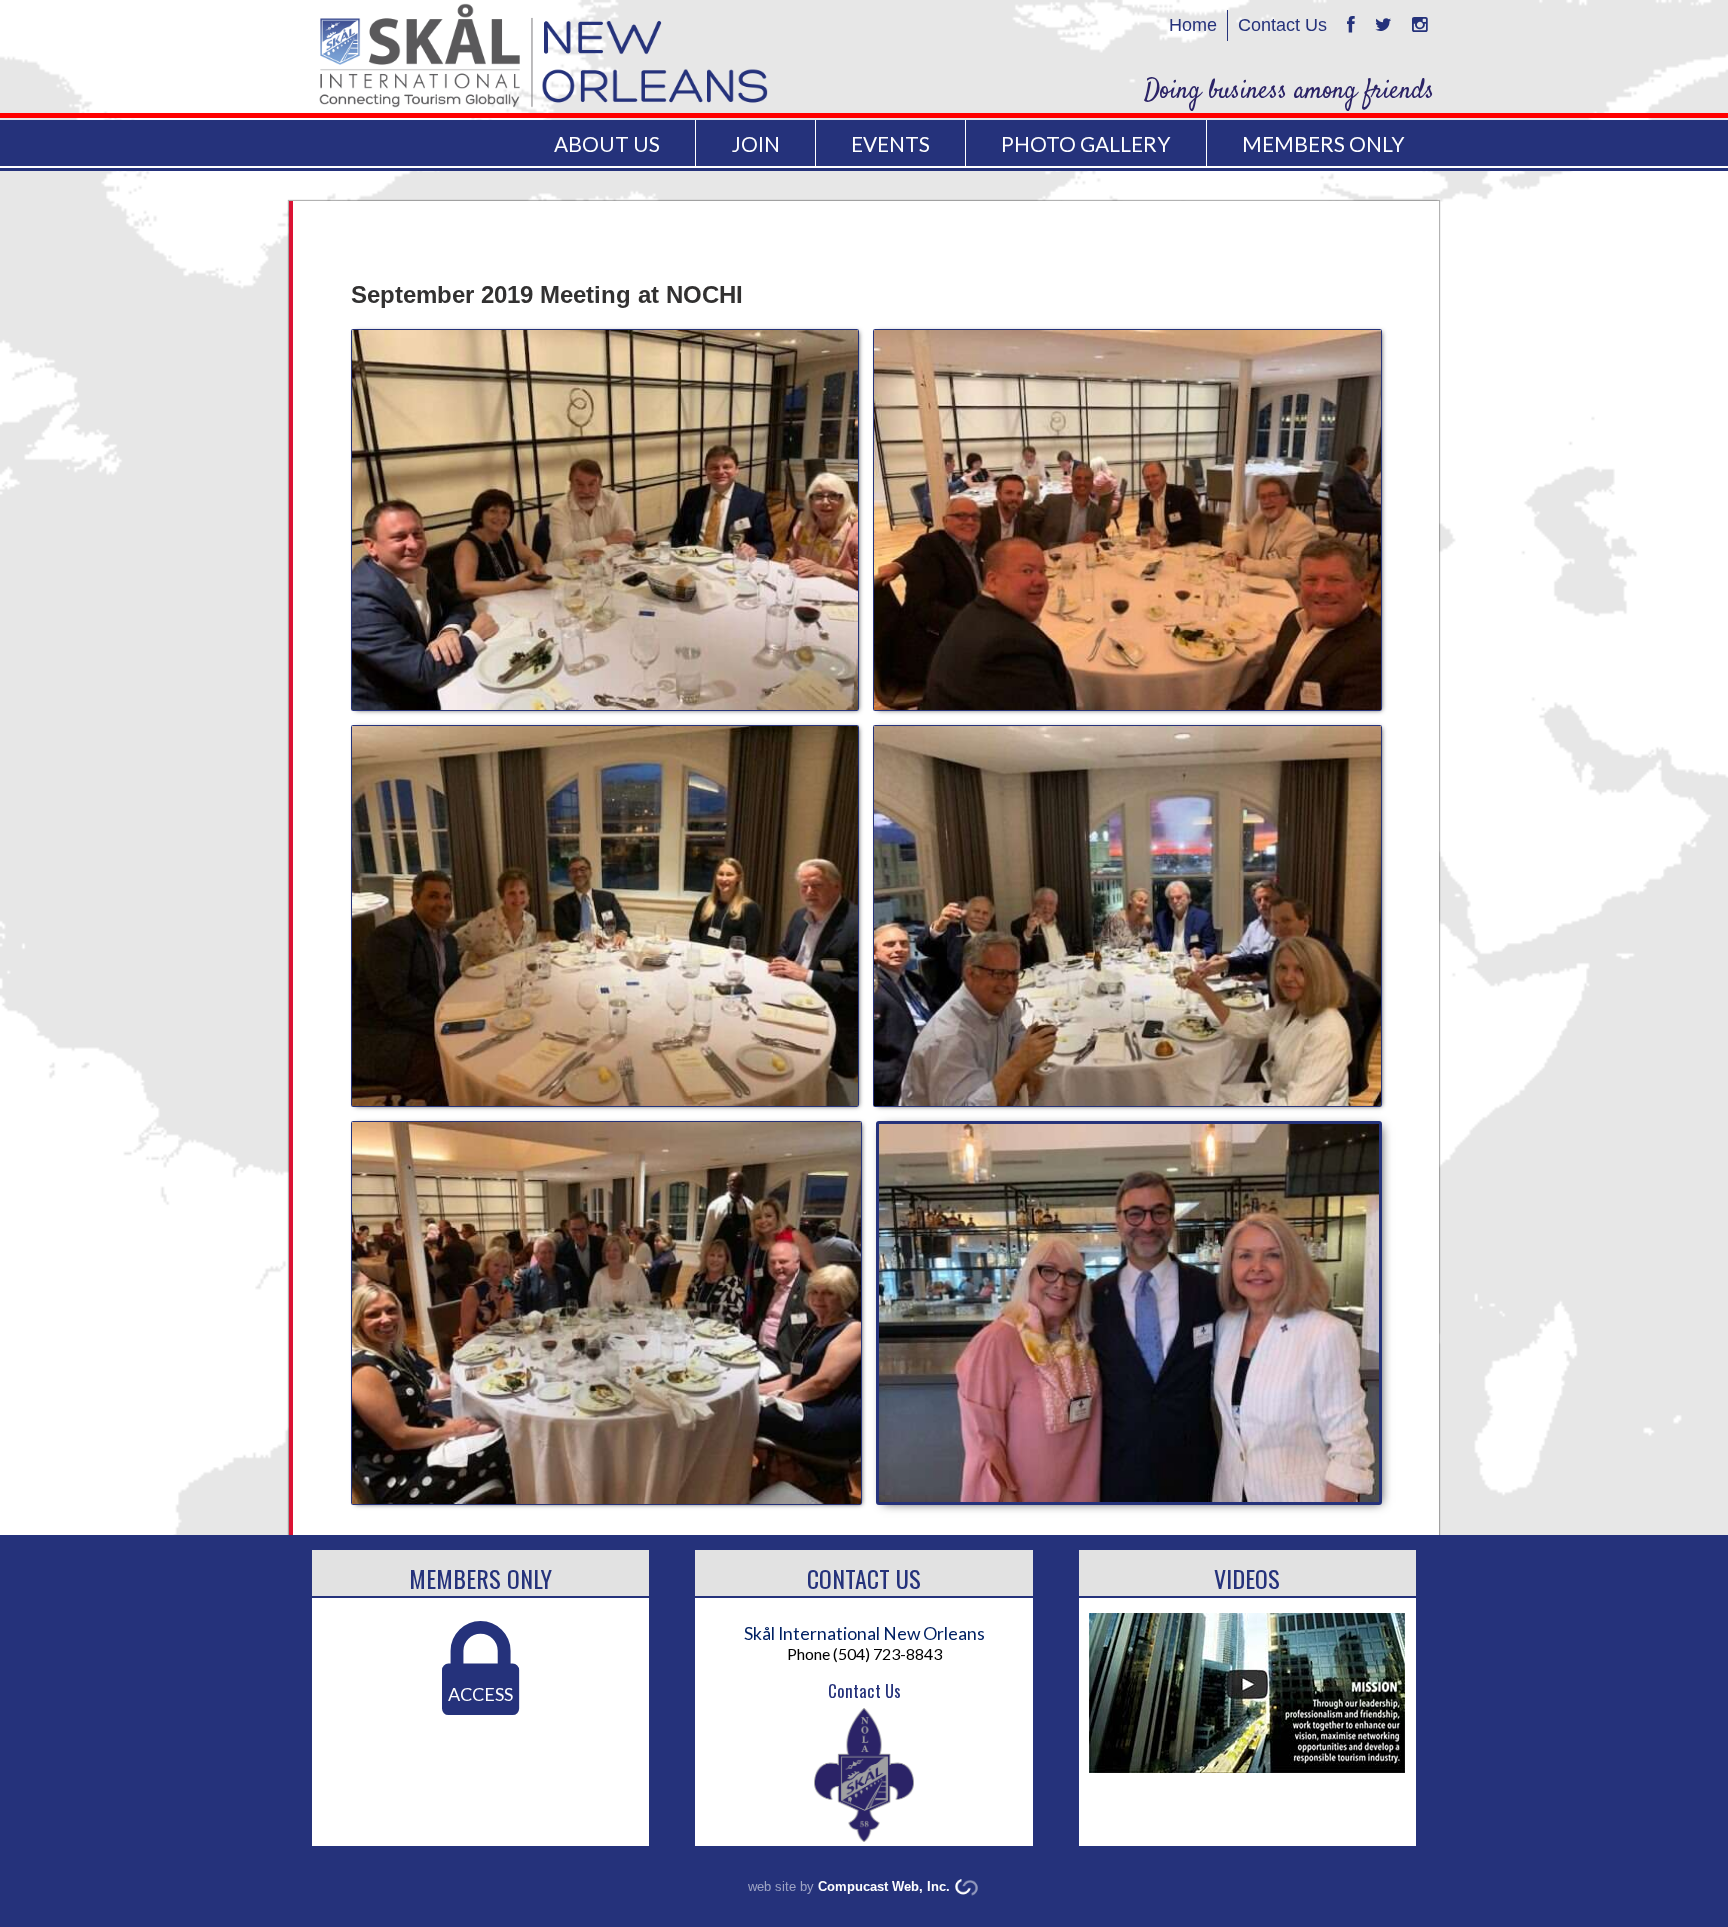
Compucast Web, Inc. (884, 1886)
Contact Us (1282, 25)
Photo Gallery (1085, 143)
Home (1193, 25)
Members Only (480, 1578)
